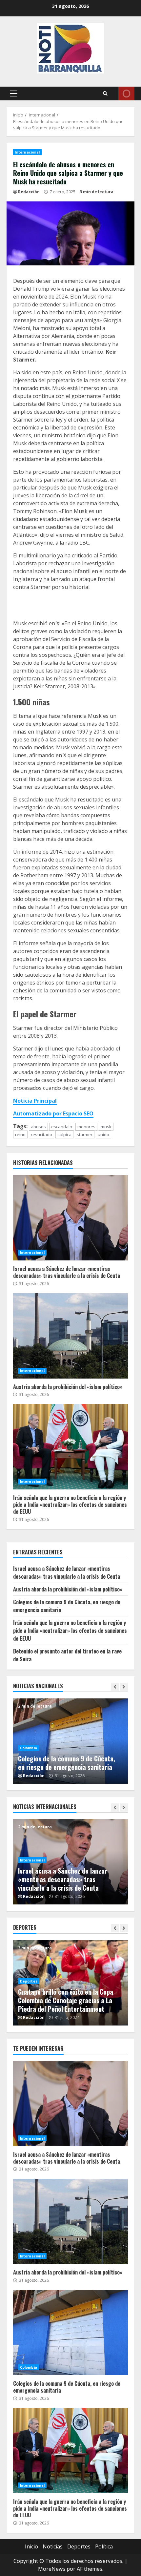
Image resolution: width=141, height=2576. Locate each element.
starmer (85, 1134)
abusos (38, 1127)
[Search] (105, 93)
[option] (70, 1741)
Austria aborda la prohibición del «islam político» (70, 1336)
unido (103, 1134)
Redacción (29, 192)
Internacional (27, 152)
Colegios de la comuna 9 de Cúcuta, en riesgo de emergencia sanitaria (70, 2333)
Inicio (31, 2546)
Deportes (29, 1973)
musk (106, 1127)
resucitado (41, 1134)
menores (86, 1127)
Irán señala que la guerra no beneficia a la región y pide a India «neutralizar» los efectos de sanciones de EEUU (70, 1447)
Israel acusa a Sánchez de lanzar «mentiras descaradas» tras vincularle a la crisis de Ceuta (70, 1218)
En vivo (126, 93)
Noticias (53, 2546)
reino (20, 1134)
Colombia (29, 1739)
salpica (64, 1134)
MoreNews (52, 2569)
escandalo (62, 1127)
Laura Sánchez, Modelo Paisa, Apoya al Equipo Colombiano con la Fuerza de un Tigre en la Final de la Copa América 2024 (70, 1996)
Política (104, 2546)
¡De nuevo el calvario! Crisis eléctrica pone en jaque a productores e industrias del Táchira (69, 1758)
